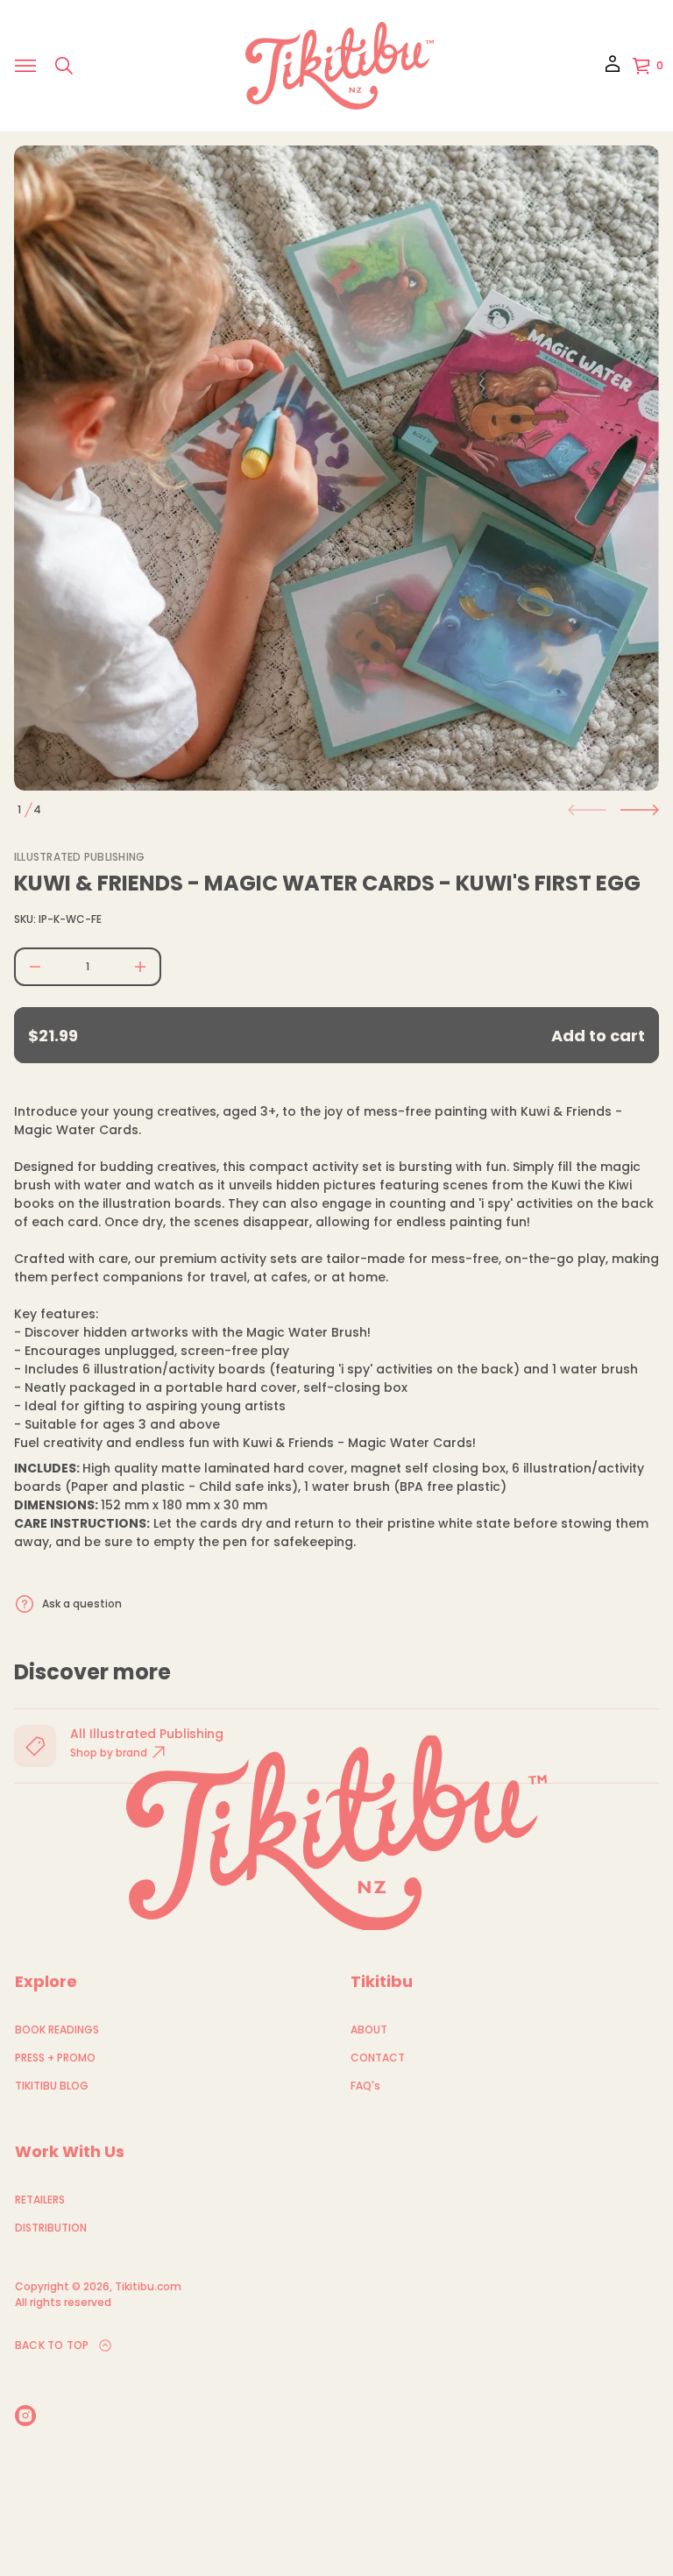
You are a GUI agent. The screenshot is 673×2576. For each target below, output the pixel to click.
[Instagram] (25, 2416)
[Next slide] (640, 810)
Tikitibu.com (148, 2286)
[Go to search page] (64, 66)
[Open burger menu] (25, 66)
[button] (64, 66)
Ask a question (82, 1604)
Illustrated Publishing (79, 857)
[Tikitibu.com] (340, 66)
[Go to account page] (613, 70)
